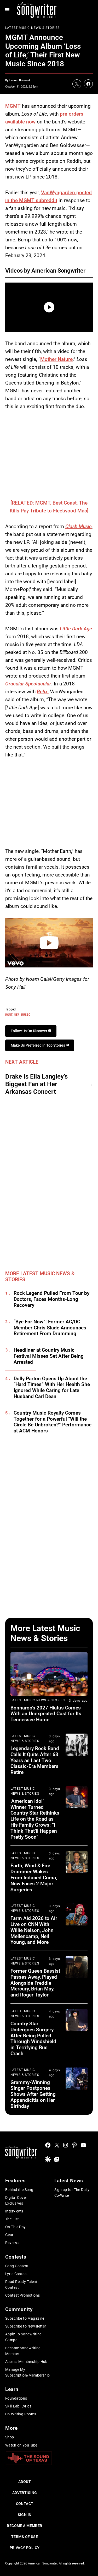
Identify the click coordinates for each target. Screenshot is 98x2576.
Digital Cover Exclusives (16, 2200)
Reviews (12, 2243)
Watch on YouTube (21, 2445)
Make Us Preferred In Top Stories (38, 1045)
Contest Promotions (23, 2295)
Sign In (25, 2515)
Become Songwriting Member (23, 2351)
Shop (10, 2437)
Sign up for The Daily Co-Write (72, 2193)
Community (19, 2309)
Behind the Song (19, 2190)
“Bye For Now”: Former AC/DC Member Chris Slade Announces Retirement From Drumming (50, 1328)
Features (16, 2181)
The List (12, 2219)
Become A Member (24, 2526)
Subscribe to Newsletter (26, 2326)
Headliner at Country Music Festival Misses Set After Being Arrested (49, 1356)
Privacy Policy (25, 2548)
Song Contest (17, 2266)
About (25, 2482)
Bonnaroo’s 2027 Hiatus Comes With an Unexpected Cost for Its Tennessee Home (46, 1714)
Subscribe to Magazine (25, 2318)
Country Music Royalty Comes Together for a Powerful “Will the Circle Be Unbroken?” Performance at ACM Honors (53, 1422)
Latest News (69, 2181)
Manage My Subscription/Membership (28, 2372)
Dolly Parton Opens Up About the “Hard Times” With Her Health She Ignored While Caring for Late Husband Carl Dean (52, 1388)
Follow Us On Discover (29, 1031)
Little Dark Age (76, 629)
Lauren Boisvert (20, 80)
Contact (25, 2504)
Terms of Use (25, 2537)
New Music (22, 1014)
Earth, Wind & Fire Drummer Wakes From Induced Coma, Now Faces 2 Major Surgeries (34, 1877)
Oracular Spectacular (28, 684)
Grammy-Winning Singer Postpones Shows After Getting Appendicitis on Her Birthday (33, 2094)
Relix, (43, 692)
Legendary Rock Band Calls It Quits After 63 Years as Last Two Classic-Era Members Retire (35, 1760)
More (11, 2428)
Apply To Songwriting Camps (23, 2337)
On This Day (16, 2227)
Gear (9, 2235)
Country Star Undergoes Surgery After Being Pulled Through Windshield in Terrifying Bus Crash (33, 2039)
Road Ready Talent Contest (21, 2285)
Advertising (25, 2493)
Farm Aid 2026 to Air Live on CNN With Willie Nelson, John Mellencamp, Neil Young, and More (34, 1930)
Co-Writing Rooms (21, 2414)
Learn (12, 2389)
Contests (16, 2257)
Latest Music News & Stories (32, 28)
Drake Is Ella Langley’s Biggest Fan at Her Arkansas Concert (36, 1084)
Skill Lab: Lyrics (18, 2406)
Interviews (14, 2211)
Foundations (16, 2398)
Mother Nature (56, 359)
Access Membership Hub (26, 2362)
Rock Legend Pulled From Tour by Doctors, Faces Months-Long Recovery (51, 1299)
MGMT (13, 106)
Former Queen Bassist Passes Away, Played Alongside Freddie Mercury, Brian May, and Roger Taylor (35, 1983)
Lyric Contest (16, 2274)
